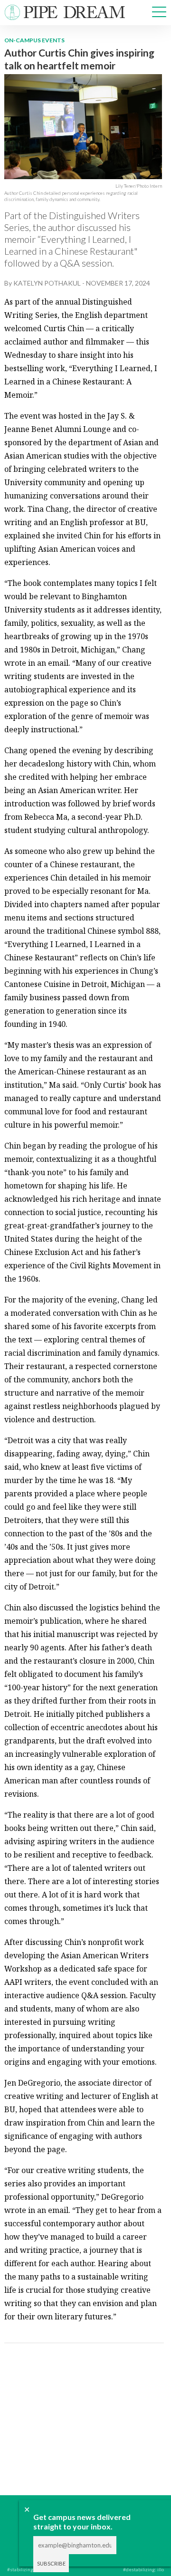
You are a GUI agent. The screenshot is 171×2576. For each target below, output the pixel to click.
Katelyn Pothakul (47, 283)
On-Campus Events (34, 40)
